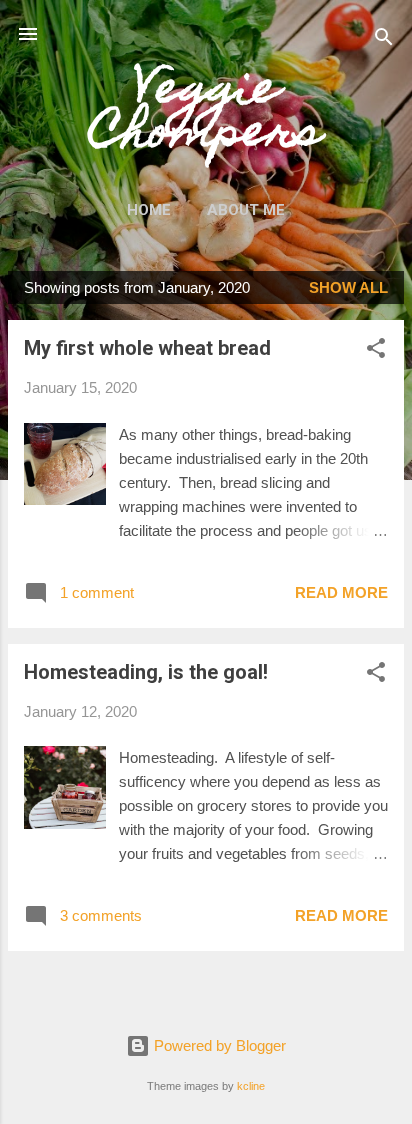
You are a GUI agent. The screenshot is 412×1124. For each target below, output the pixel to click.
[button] (376, 351)
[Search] (384, 40)
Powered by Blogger (218, 1045)
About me (246, 210)
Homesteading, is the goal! (146, 672)
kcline (251, 1086)
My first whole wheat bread (147, 348)
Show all (348, 287)
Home (149, 210)
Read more (341, 592)
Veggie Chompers (206, 114)
